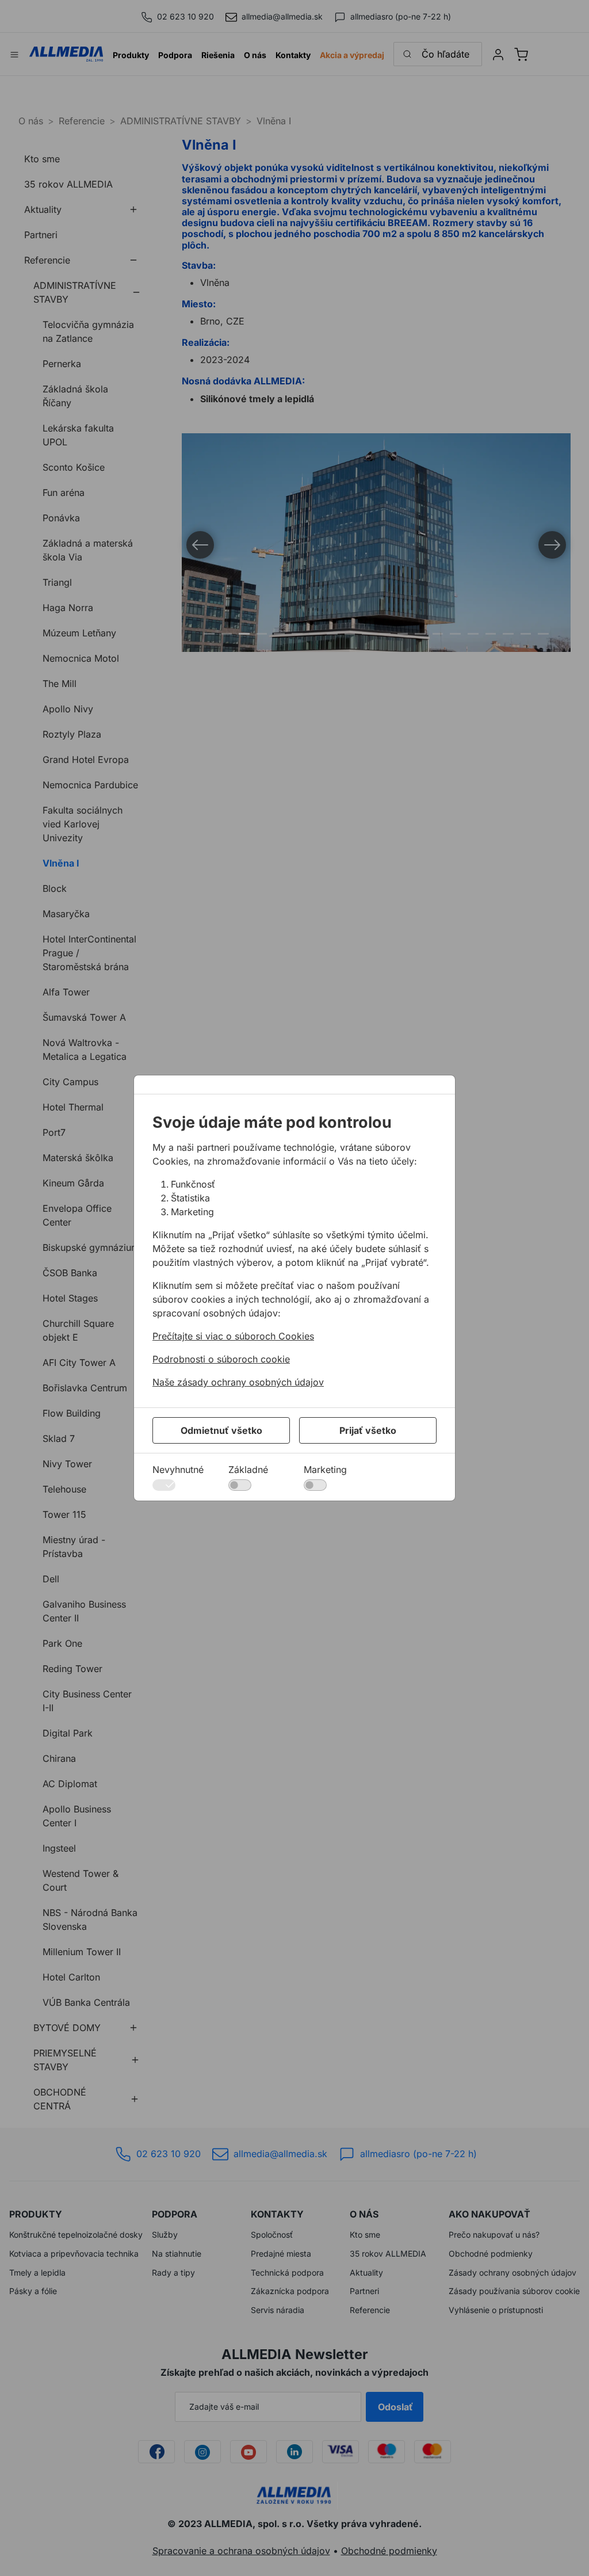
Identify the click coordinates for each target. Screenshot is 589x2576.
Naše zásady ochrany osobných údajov (238, 1382)
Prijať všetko (368, 1430)
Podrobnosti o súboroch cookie (221, 1359)
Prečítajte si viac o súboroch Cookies (233, 1336)
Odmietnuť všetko (221, 1430)
